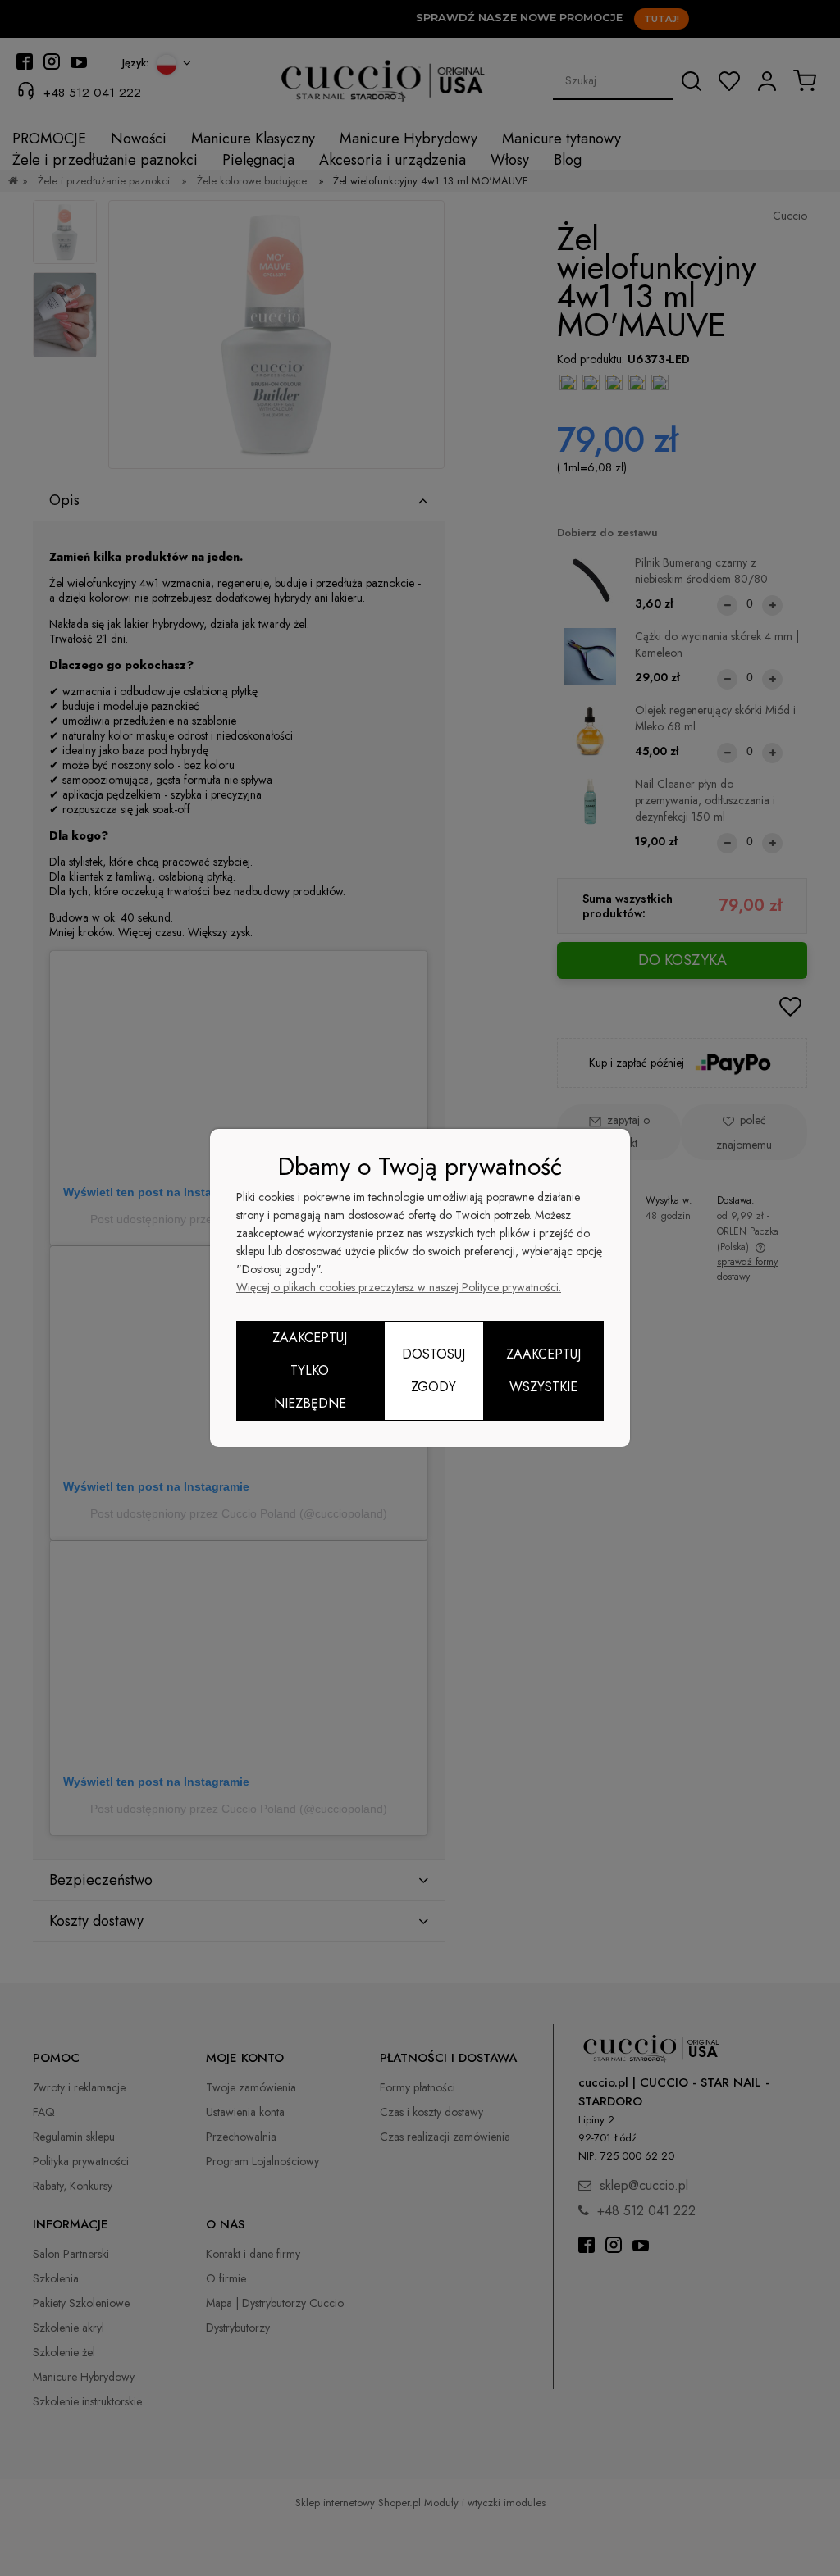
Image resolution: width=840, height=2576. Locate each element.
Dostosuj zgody (434, 1370)
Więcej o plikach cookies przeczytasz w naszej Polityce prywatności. (399, 1287)
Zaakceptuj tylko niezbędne (310, 1370)
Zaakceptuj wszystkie (543, 1370)
